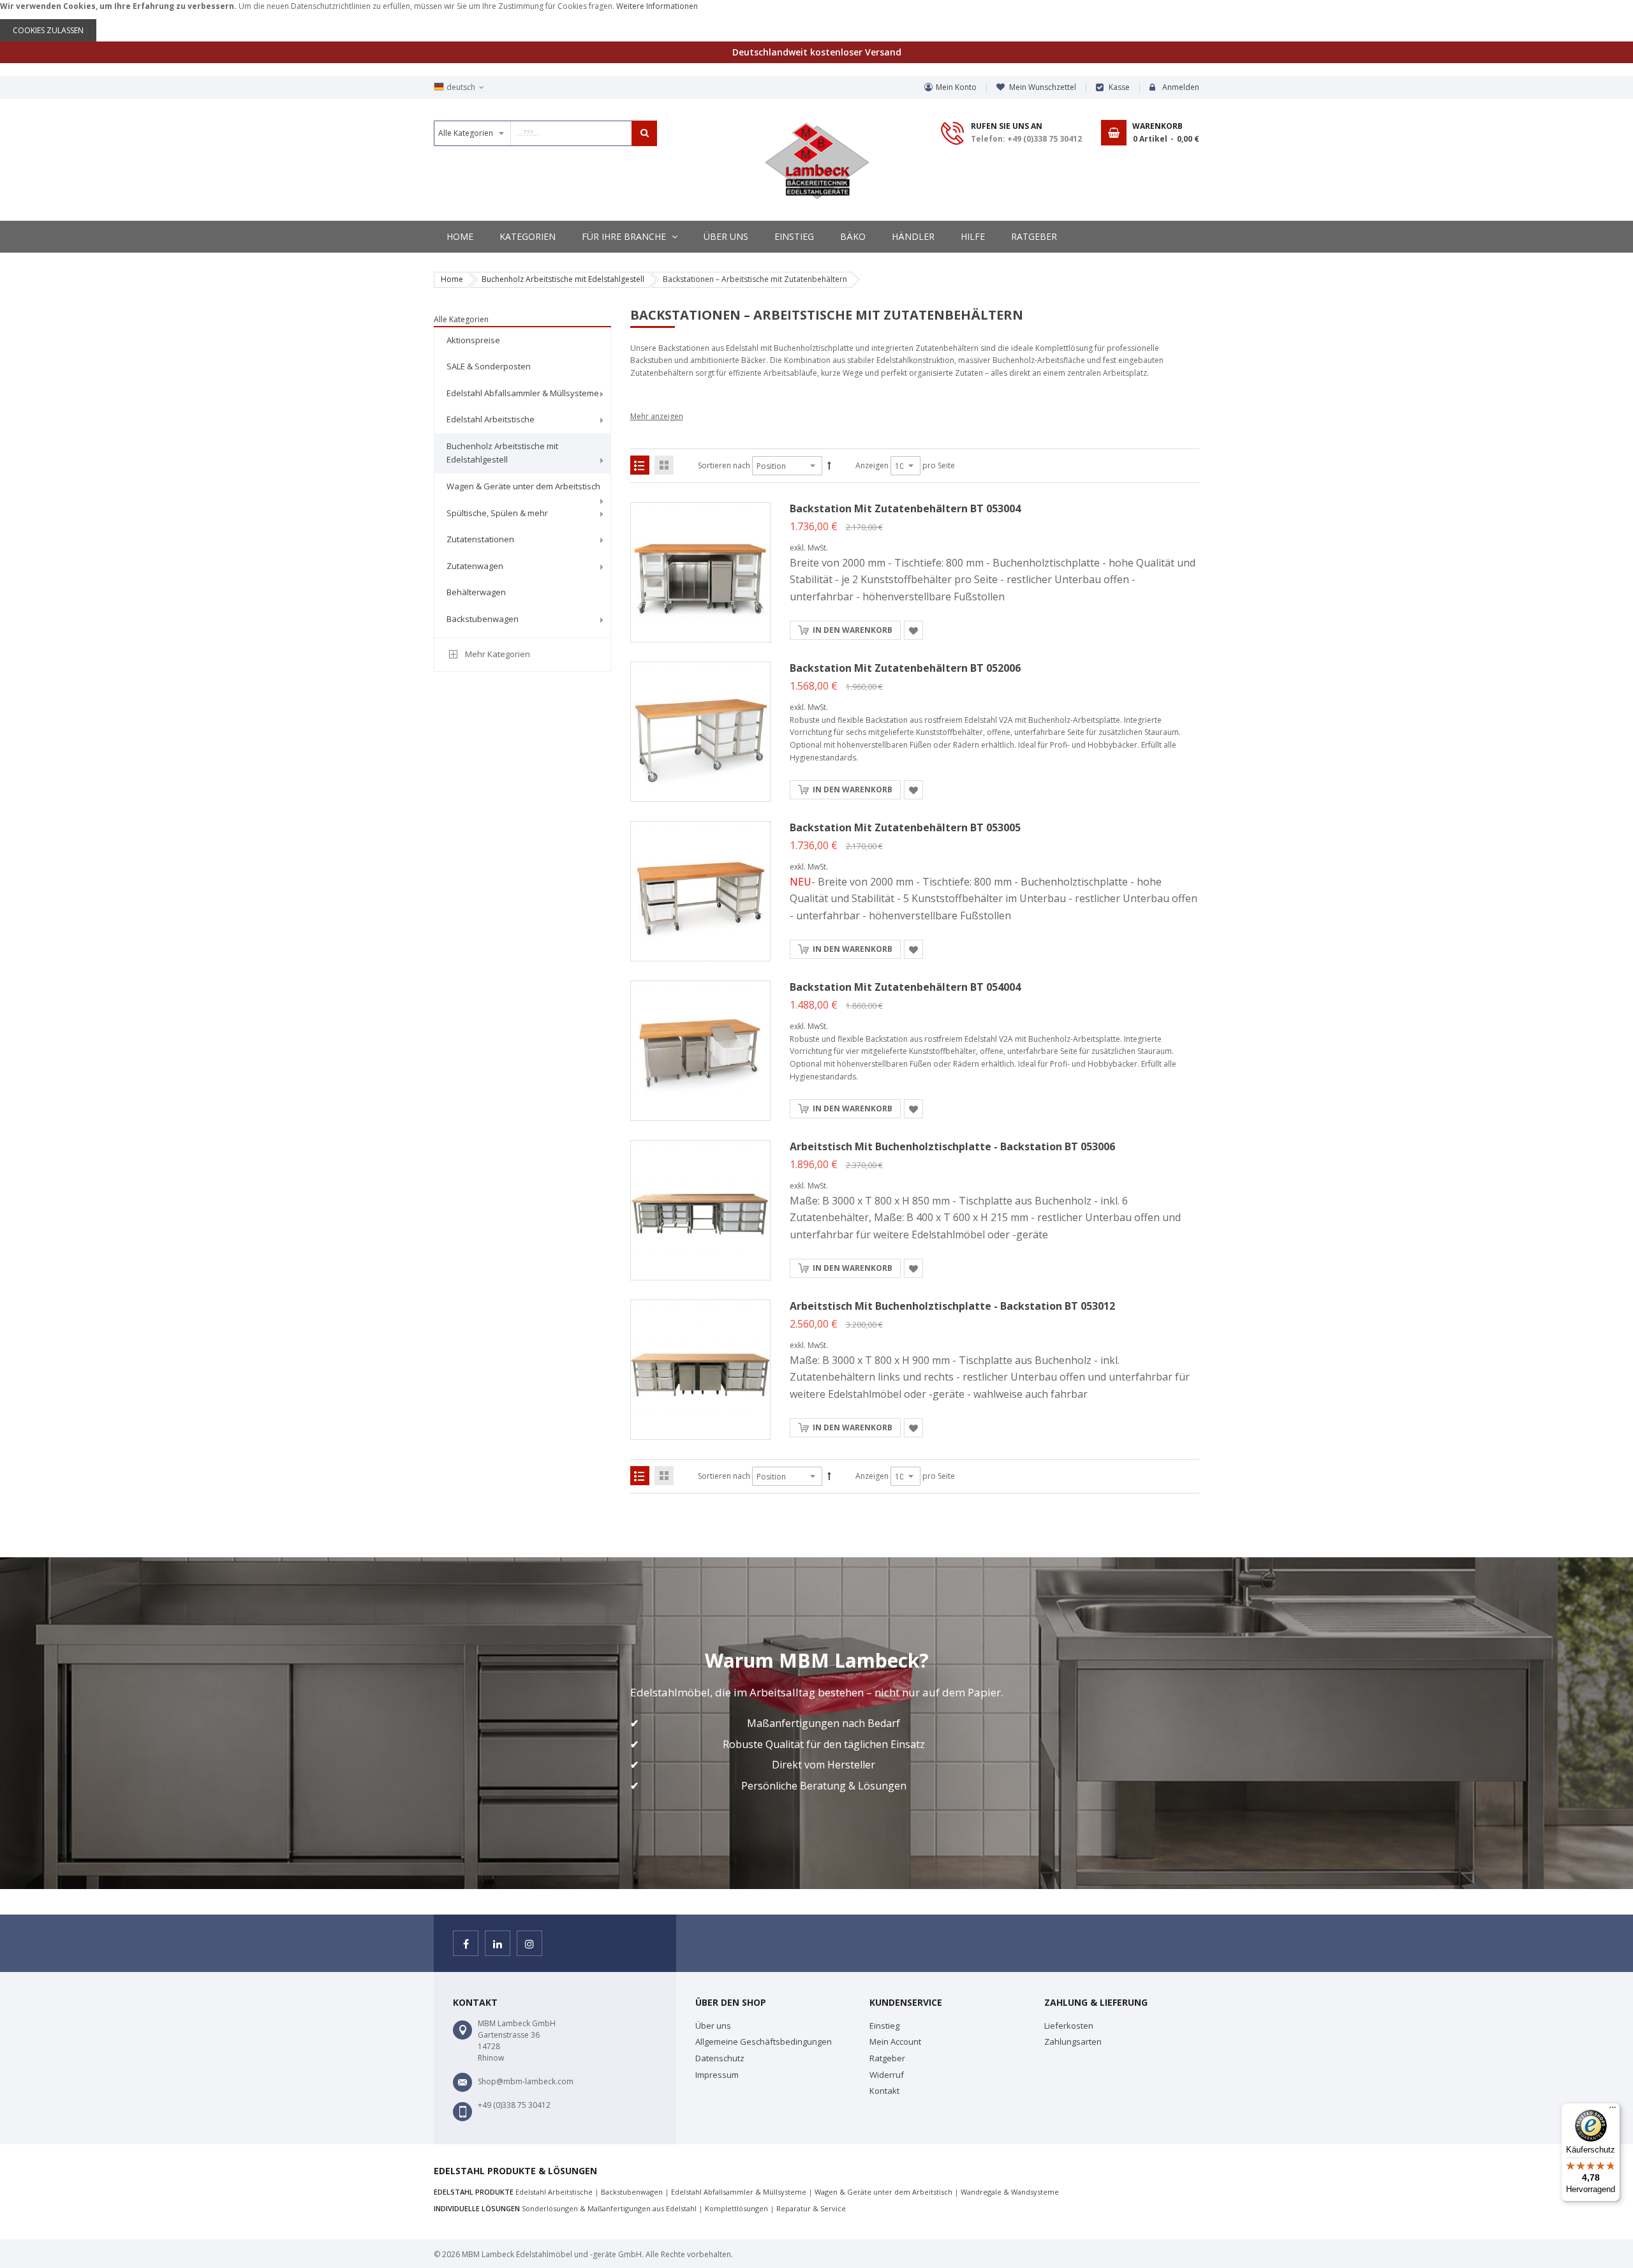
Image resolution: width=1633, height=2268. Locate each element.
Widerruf (887, 2075)
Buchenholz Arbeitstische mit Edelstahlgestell (563, 279)
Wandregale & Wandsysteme (1010, 2192)
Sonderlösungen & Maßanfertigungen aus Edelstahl (609, 2208)
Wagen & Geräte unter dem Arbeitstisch (883, 2192)
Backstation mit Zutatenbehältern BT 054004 (905, 987)
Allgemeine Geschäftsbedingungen (764, 2042)
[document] (816, 21)
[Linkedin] (498, 1943)
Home (452, 279)
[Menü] (1613, 2110)
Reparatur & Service (811, 2208)
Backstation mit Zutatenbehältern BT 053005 (905, 827)
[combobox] (545, 133)
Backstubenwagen (632, 2192)
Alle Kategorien (461, 319)
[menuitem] (522, 341)
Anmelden (1181, 87)
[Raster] (664, 465)
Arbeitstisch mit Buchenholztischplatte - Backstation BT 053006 (952, 1146)
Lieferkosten (1069, 2026)
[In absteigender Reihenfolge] (829, 466)
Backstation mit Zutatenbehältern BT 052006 (905, 668)
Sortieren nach (724, 465)
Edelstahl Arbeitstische (554, 2192)
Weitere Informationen (657, 6)
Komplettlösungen (736, 2208)
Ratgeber (887, 2058)
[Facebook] (466, 1943)
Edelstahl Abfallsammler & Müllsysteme (739, 2192)
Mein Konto (956, 87)
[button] (913, 630)
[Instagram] (529, 1943)
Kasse (1119, 87)
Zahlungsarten (1073, 2042)
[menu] (522, 482)
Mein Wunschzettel (1043, 87)
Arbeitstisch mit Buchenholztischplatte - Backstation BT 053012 (952, 1306)
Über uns (713, 2026)
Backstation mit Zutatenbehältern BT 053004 (905, 508)
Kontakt (884, 2091)
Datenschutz (720, 2058)
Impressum (717, 2075)
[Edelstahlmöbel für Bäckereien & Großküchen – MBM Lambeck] (817, 161)
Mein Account (895, 2042)
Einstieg (884, 2026)
